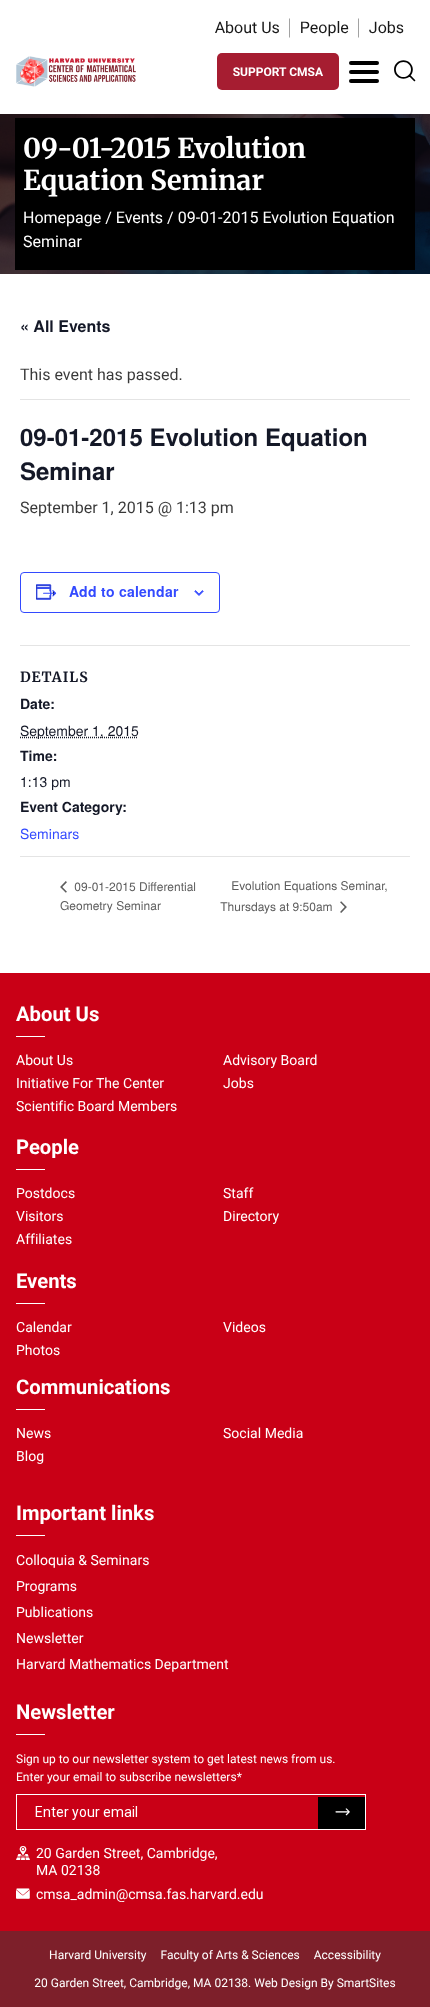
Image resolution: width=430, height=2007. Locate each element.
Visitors (40, 1217)
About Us (247, 27)
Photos (38, 1351)
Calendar (44, 1328)
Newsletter (50, 1639)
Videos (244, 1328)
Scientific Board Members (96, 1107)
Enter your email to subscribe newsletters (129, 1777)
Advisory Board (270, 1061)
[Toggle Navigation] (364, 72)
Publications (54, 1613)
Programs (46, 1587)
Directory (251, 1217)
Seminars (49, 833)
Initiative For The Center (90, 1084)
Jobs (386, 27)
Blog (30, 1457)
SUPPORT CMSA (278, 72)
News (33, 1434)
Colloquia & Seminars (82, 1561)
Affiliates (44, 1240)
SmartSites (366, 1983)
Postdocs (45, 1194)
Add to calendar (123, 591)
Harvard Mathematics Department (122, 1665)
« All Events (65, 325)
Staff (238, 1194)
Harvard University (97, 1955)
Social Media (263, 1434)
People (324, 27)
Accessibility (347, 1955)
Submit (341, 1813)
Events (139, 217)
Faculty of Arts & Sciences (230, 1955)
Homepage (62, 217)
